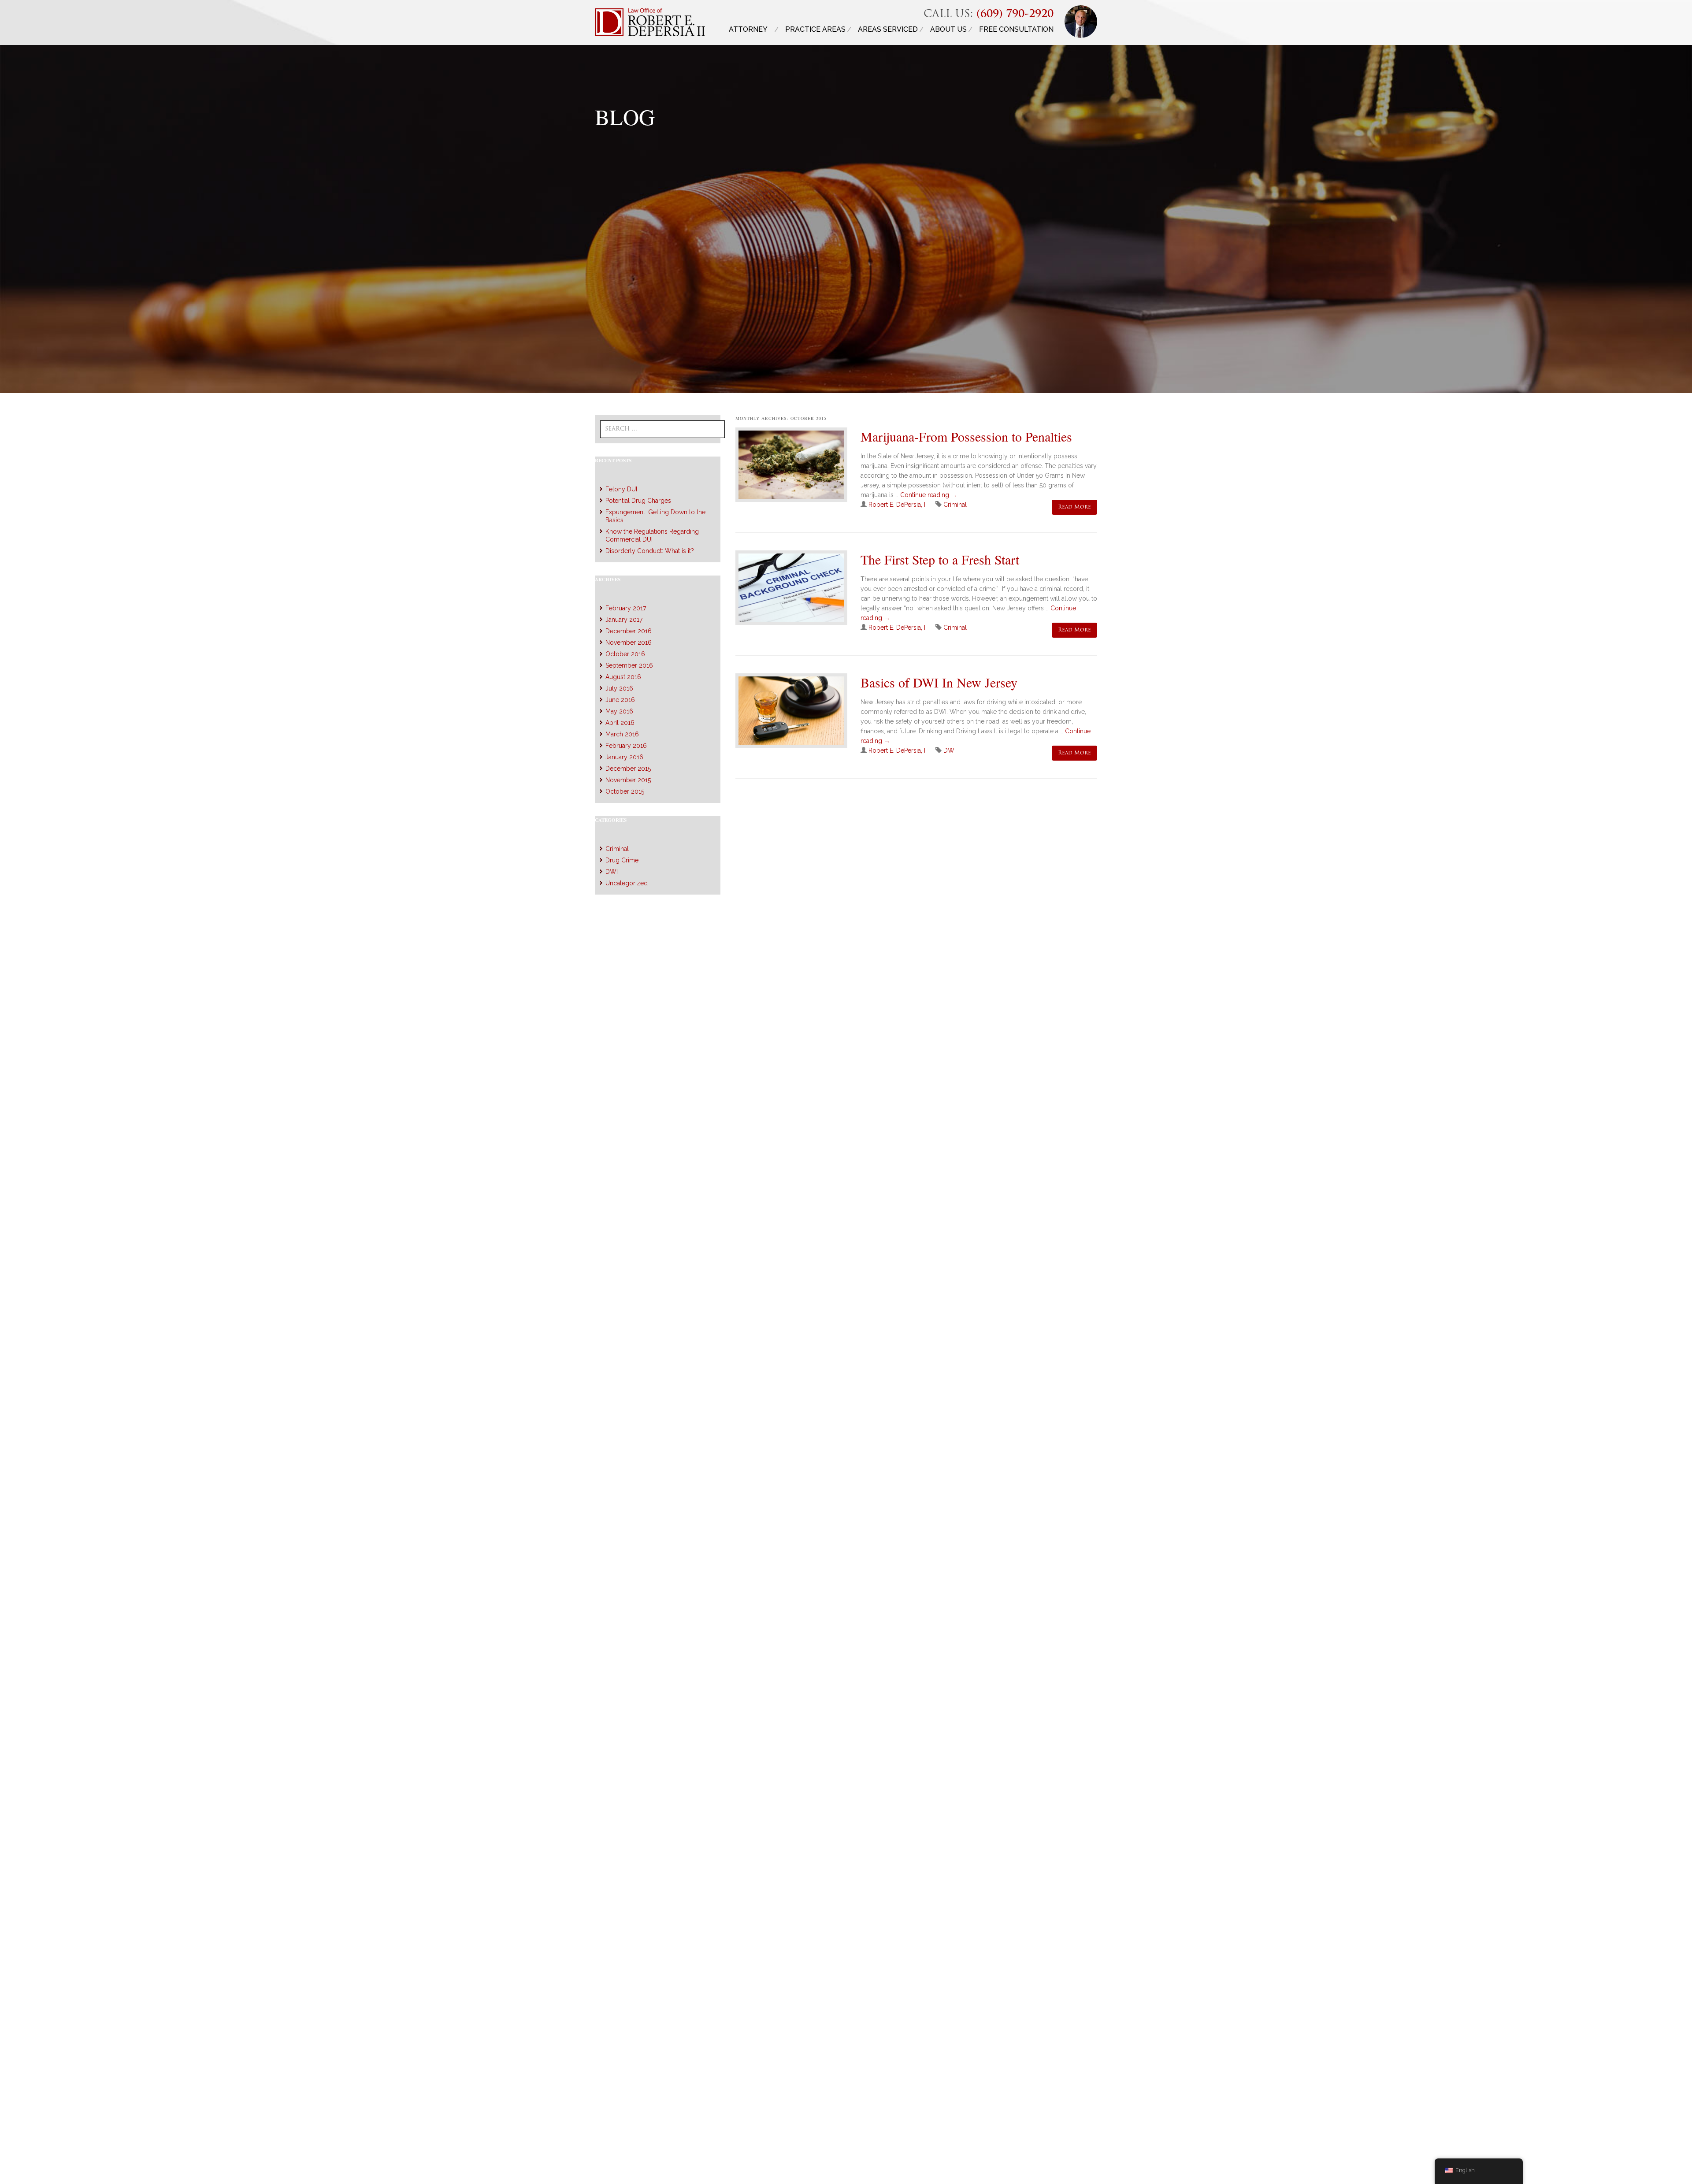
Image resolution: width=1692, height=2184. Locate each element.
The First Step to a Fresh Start (940, 559)
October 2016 (625, 654)
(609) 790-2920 (1015, 15)
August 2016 (623, 677)
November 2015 (628, 780)
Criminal (955, 505)
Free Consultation (1016, 29)
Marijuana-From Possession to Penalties (966, 436)
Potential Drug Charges (638, 501)
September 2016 (629, 665)
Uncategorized (627, 883)
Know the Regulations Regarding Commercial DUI (652, 535)
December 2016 (629, 631)
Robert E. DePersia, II (898, 505)
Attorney (748, 29)
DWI (950, 750)
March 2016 (622, 734)
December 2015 (628, 769)
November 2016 (629, 643)
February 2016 (626, 746)
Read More (1074, 507)
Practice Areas (815, 29)
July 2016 (619, 688)
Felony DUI (621, 489)
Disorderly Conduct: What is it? (650, 551)
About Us (948, 29)
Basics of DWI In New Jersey (939, 682)
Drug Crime (622, 860)
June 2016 (620, 700)
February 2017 (626, 608)
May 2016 (619, 711)
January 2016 (624, 757)
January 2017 (624, 620)
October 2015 (625, 791)
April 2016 (620, 723)
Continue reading (929, 495)
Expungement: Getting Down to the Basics (655, 516)
